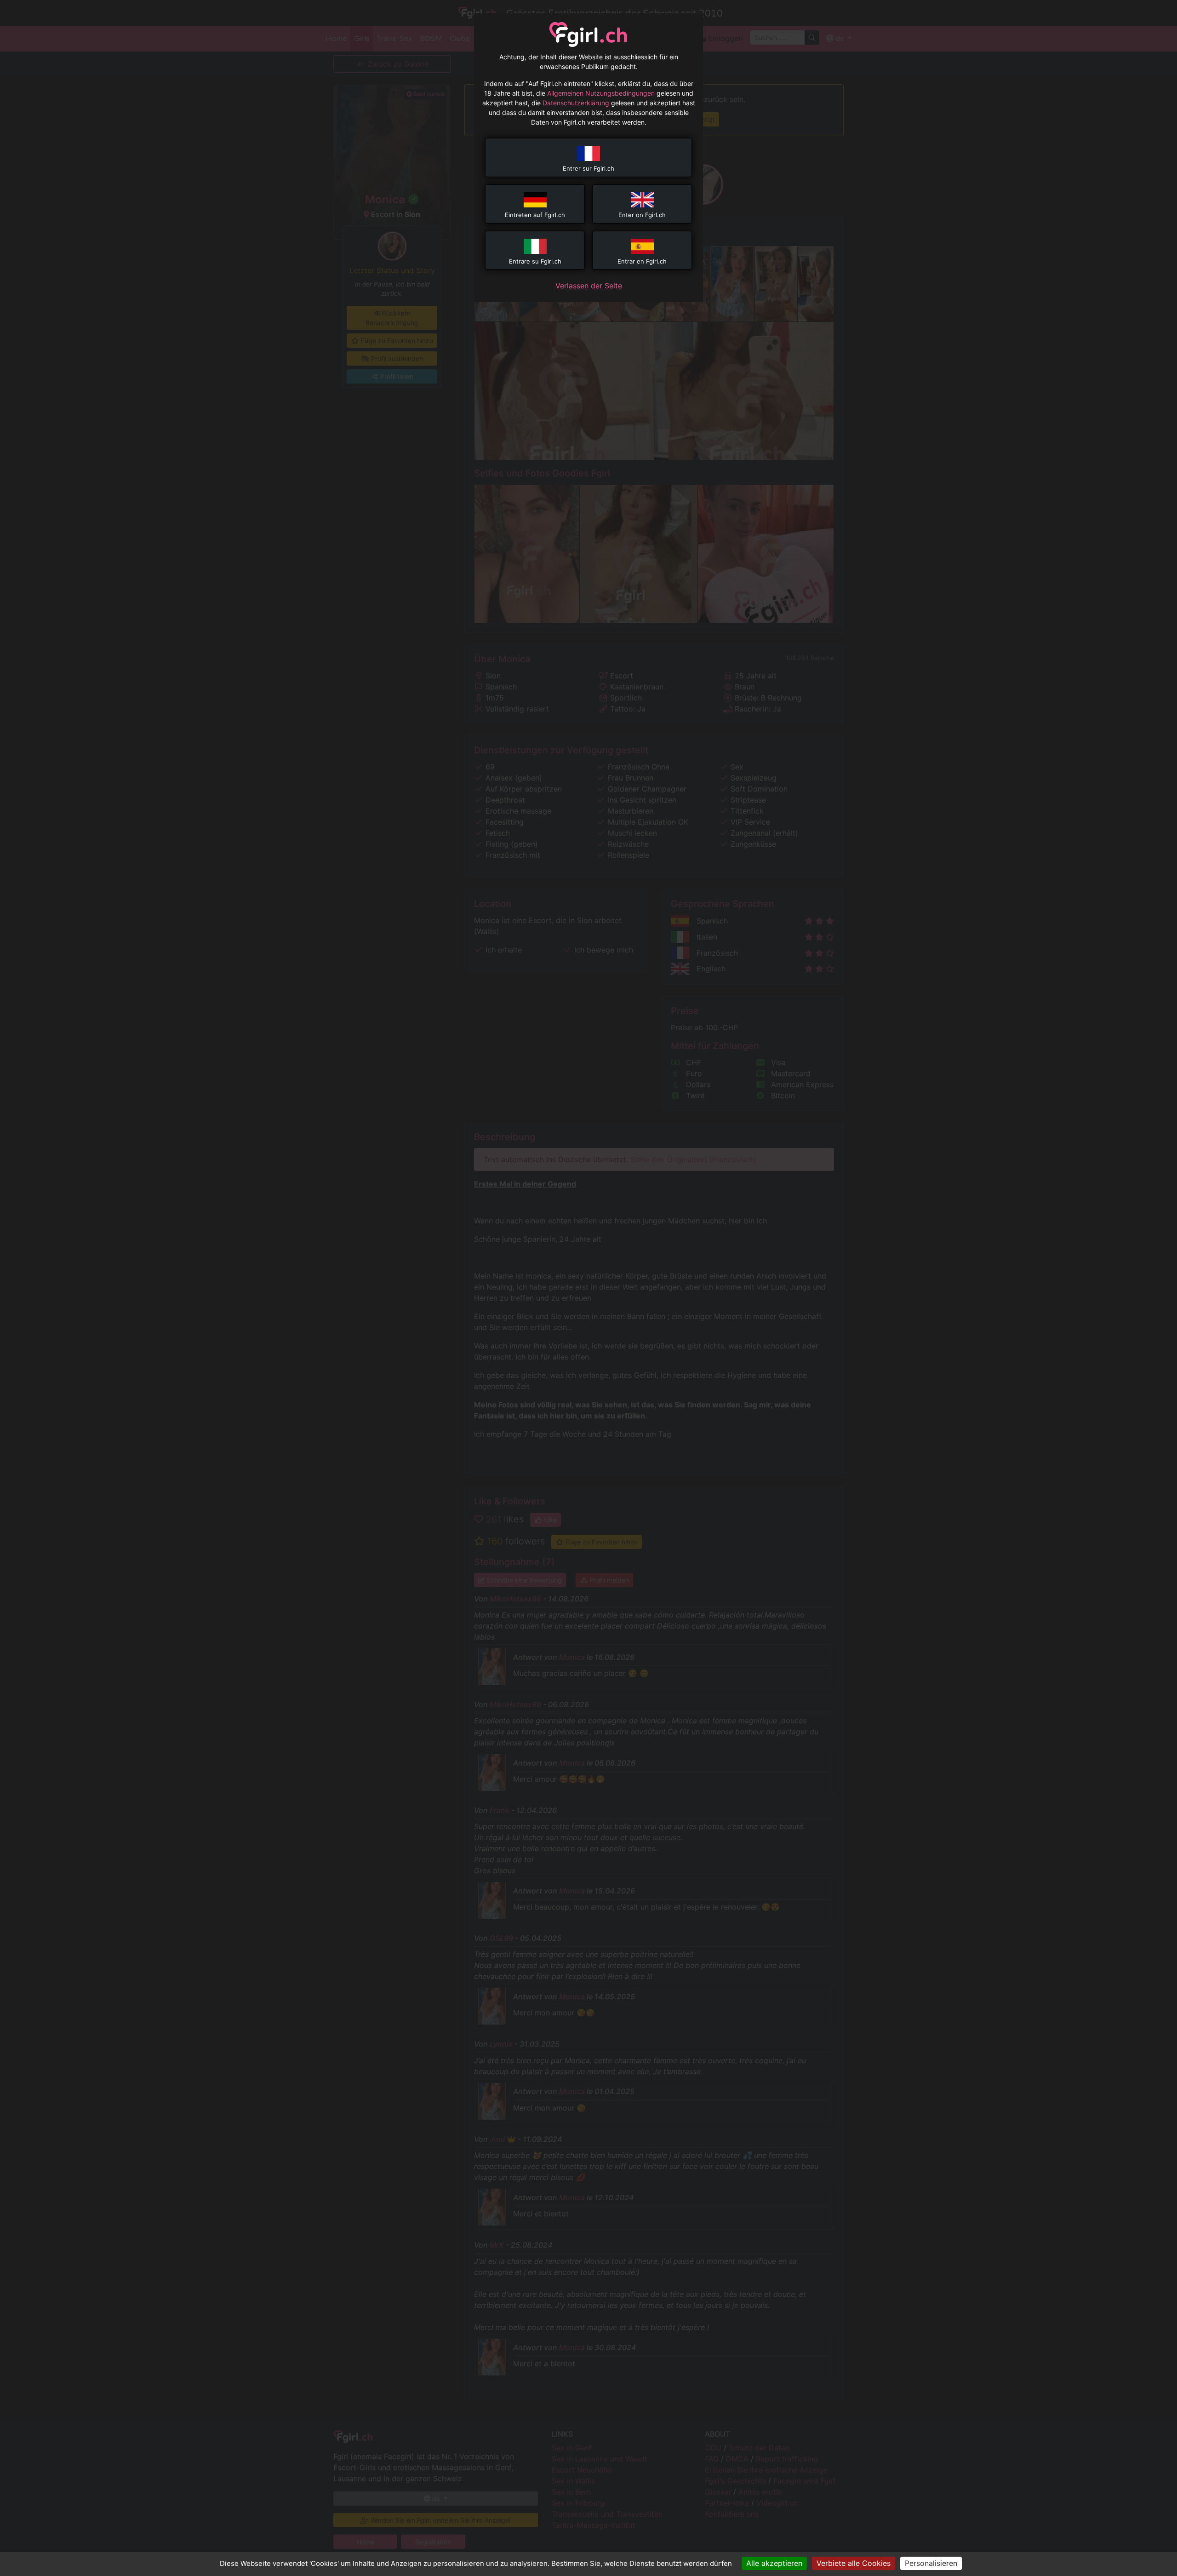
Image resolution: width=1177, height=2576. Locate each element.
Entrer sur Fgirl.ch (588, 168)
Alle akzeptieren (774, 2563)
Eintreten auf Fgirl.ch (535, 215)
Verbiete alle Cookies (854, 2563)
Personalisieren (931, 2563)
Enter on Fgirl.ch (642, 215)
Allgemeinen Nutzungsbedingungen (601, 93)
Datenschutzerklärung (576, 103)
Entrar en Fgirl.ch (642, 261)
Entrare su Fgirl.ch (535, 261)
